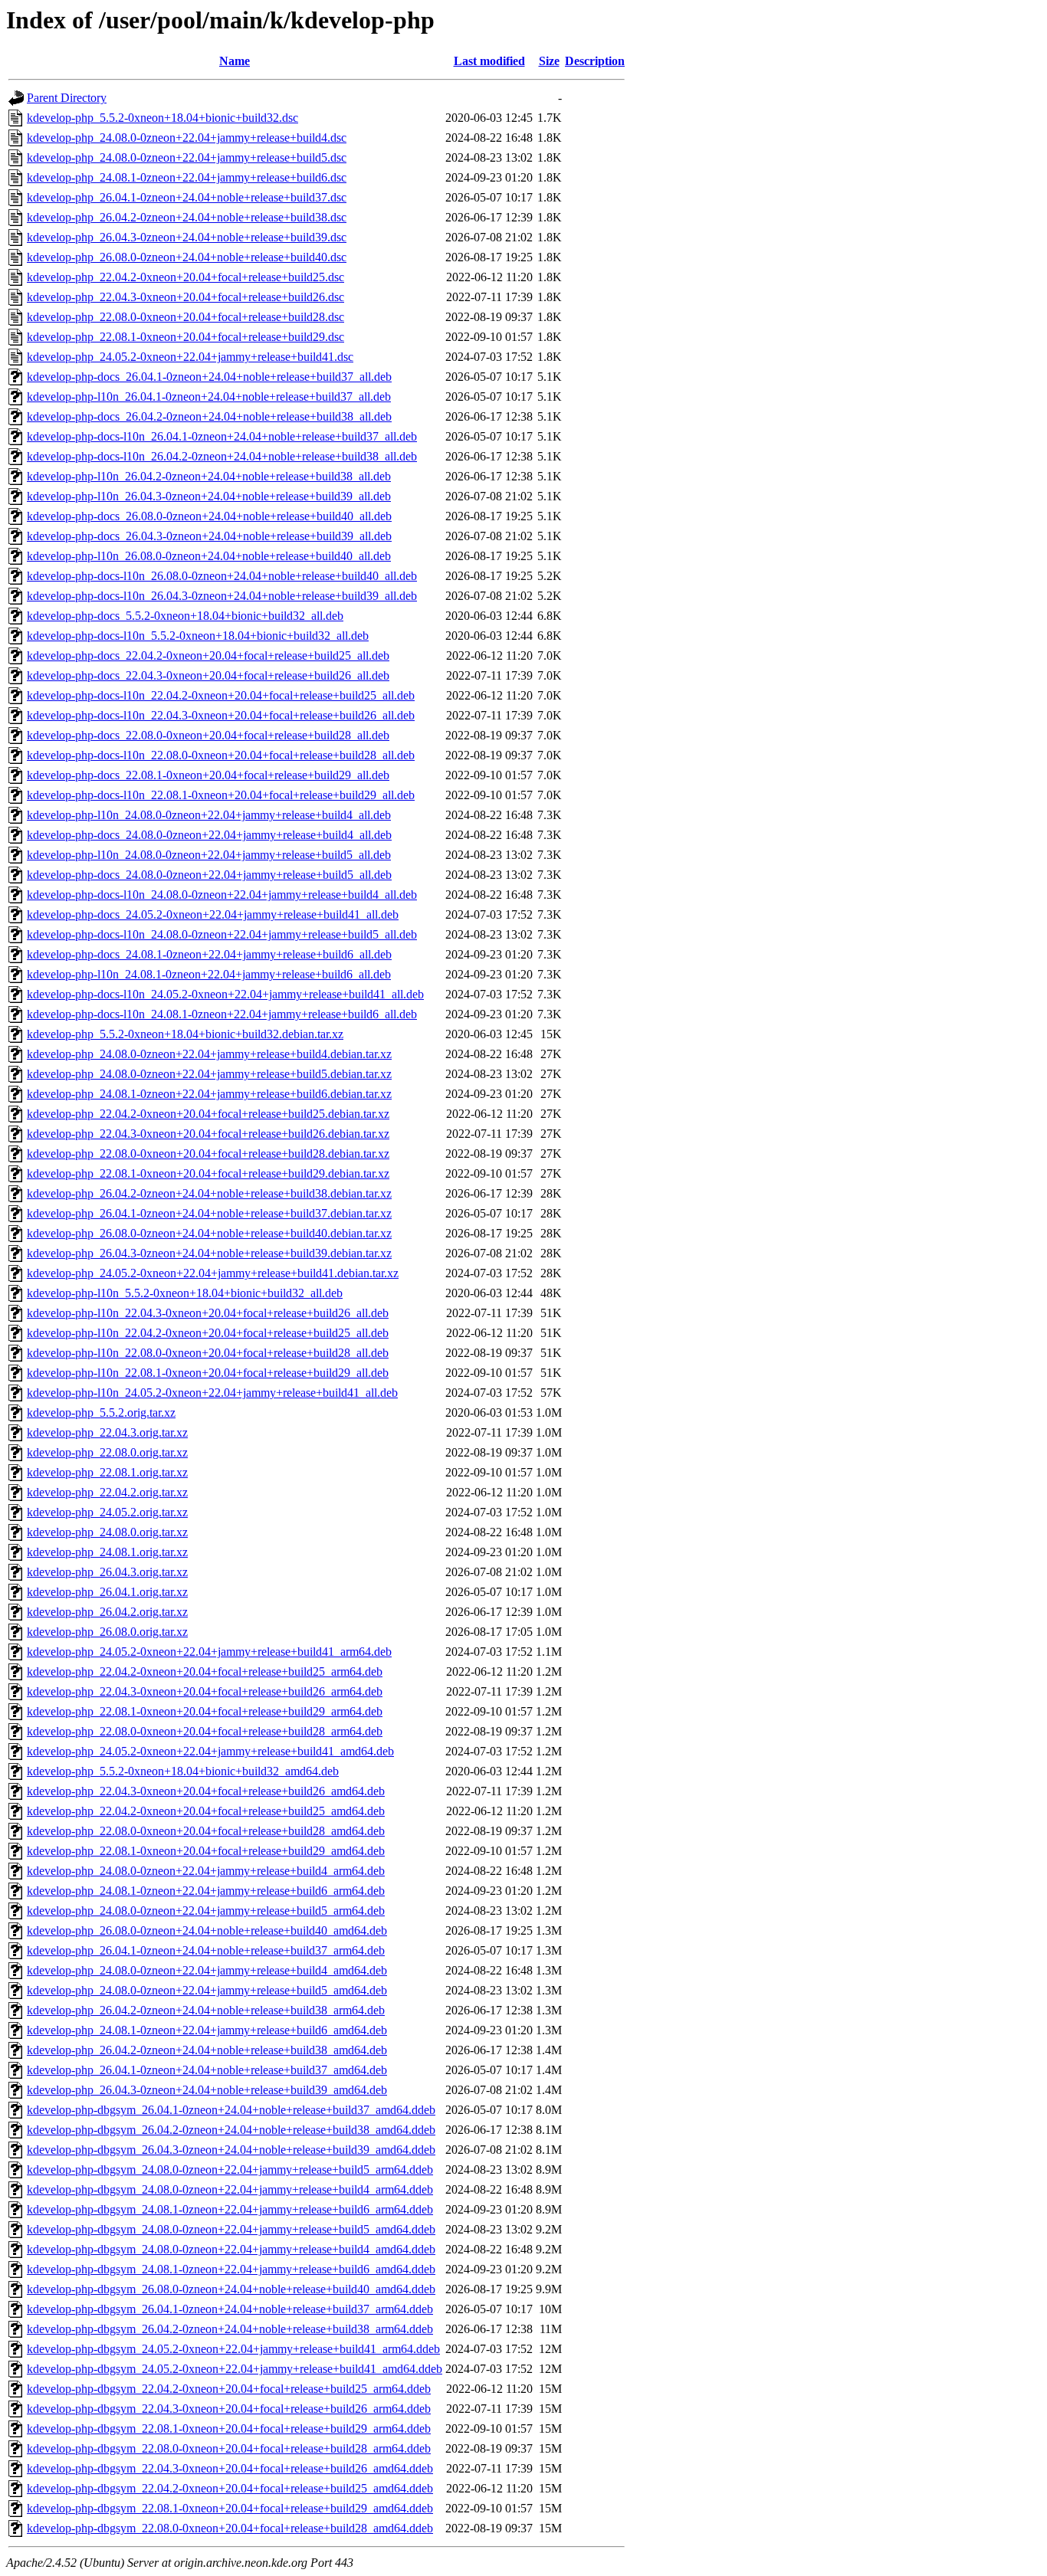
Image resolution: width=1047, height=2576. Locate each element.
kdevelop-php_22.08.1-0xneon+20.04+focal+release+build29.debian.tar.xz (208, 1173)
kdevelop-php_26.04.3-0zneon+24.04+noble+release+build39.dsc (187, 237)
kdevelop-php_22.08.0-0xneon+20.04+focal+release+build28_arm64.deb (205, 1731)
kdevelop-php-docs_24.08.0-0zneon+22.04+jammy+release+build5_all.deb (209, 875)
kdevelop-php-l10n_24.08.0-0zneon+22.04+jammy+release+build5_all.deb (209, 855)
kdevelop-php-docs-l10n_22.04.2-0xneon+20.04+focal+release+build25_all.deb (221, 695)
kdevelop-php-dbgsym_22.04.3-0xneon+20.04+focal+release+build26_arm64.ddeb (229, 2409)
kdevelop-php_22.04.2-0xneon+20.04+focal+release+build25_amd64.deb (206, 1811)
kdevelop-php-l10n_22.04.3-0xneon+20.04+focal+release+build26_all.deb (208, 1313)
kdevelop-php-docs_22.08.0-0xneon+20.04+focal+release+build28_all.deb (208, 735)
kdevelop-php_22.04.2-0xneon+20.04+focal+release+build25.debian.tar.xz (208, 1114)
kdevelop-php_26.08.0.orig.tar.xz (107, 1632)
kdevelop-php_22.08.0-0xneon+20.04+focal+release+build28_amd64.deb (206, 1831)
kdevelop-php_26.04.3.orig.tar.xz (107, 1572)
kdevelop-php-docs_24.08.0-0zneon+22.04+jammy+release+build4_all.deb (209, 835)
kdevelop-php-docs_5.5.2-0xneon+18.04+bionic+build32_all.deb (185, 616)
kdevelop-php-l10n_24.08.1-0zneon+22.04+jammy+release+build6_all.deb (209, 974)
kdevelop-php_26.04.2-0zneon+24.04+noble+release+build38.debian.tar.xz (209, 1193)
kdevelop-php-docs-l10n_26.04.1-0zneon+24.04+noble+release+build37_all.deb (222, 436)
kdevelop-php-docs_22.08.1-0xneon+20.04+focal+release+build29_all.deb (208, 775)
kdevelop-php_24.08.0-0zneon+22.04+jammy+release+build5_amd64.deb (207, 1990)
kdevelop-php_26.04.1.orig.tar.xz (107, 1592)
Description (595, 61)
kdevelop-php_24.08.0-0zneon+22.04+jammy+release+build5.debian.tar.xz (209, 1074)
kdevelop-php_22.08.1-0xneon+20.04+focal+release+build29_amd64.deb (206, 1851)
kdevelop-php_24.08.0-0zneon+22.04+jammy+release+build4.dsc (187, 138)
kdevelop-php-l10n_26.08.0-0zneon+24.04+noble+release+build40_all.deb (209, 556)
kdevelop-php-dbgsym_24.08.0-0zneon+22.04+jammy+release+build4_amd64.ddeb (231, 2249)
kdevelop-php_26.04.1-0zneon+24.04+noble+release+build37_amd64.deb (207, 2070)
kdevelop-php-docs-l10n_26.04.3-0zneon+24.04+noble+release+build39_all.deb (222, 596)
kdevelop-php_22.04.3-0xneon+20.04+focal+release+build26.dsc (185, 297)
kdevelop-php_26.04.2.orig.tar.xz (107, 1612)
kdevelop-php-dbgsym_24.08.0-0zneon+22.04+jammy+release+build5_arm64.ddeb (230, 2170)
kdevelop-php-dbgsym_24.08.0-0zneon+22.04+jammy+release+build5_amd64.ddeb (231, 2229)
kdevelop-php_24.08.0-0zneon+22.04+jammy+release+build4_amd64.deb (207, 1970)
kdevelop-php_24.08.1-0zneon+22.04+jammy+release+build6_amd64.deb (207, 2030)
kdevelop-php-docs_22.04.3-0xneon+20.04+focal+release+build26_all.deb (208, 675)
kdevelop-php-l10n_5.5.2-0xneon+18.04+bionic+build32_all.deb (185, 1293)
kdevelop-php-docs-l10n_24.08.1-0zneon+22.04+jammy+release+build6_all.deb (222, 1014)
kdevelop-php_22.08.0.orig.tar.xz (107, 1452)
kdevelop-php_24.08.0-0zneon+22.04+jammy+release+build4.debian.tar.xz (209, 1054)
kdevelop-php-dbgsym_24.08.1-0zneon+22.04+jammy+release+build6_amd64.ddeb (231, 2269)
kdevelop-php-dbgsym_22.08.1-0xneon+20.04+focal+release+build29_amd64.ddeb (230, 2508)
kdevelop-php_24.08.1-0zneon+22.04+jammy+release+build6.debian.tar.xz (209, 1094)
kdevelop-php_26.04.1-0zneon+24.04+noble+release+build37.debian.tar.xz (209, 1213)
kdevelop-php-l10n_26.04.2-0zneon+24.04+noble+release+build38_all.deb (209, 476)
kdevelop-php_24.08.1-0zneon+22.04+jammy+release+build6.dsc (187, 177)
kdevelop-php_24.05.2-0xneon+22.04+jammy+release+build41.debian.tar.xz (213, 1273)
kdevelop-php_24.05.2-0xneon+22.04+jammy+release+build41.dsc (190, 357)
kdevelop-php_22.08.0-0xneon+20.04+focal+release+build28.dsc (185, 317)
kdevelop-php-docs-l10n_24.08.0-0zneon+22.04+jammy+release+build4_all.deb (222, 895)
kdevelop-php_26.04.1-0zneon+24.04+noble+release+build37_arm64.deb (206, 1950)
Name (235, 61)
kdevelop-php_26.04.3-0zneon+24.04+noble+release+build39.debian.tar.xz (209, 1253)
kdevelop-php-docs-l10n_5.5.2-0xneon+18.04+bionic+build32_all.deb (198, 636)
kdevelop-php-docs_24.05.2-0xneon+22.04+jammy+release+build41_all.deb (213, 914)
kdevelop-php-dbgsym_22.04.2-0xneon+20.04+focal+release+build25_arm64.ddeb (229, 2389)
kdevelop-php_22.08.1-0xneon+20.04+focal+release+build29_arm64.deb (205, 1711)
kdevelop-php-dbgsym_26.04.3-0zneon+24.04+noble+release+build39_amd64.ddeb (231, 2150)
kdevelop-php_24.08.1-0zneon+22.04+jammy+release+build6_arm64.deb (206, 1891)
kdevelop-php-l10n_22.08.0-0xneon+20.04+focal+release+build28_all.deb (208, 1353)
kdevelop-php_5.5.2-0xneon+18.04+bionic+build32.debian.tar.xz (185, 1034)
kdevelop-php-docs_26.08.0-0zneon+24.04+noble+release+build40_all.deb (209, 516)
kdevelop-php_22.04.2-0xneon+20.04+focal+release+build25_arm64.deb (205, 1671)
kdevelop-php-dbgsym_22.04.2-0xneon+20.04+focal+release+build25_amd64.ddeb (230, 2488)
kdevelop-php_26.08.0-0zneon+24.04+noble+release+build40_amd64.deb (207, 1930)
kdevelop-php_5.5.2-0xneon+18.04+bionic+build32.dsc (162, 118)
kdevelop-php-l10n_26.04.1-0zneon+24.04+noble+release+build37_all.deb (209, 397)
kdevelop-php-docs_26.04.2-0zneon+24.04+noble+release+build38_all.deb (209, 416)
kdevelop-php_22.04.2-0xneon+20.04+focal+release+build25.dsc (185, 277)
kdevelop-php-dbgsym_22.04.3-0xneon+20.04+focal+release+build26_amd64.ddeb (230, 2468)
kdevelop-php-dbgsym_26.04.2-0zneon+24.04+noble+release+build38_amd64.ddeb (231, 2130)
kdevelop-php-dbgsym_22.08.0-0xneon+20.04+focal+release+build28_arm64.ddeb (229, 2448)
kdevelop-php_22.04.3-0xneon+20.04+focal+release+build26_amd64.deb (206, 1791)
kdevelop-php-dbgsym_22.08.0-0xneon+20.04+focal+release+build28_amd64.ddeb (230, 2528)
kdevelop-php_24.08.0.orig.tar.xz (107, 1532)
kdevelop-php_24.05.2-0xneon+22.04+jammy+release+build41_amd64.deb (210, 1751)
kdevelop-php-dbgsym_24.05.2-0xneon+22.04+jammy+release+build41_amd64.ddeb (235, 2369)
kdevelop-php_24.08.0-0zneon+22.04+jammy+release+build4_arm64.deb (206, 1871)
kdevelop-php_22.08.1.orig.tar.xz (107, 1472)
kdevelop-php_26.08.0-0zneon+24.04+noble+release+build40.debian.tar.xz (209, 1233)
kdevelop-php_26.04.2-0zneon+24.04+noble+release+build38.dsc (187, 217)
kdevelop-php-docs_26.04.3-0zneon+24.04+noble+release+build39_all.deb (209, 536)
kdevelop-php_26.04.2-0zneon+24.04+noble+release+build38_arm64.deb (206, 2010)
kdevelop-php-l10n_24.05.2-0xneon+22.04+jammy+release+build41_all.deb (212, 1393)
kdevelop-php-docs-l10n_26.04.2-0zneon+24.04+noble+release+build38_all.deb (222, 456)
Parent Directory (67, 98)
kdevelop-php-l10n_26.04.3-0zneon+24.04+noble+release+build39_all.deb (209, 496)
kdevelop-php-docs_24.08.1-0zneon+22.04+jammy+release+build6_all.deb (209, 954)
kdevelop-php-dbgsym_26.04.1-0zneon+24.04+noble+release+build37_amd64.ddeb (231, 2110)
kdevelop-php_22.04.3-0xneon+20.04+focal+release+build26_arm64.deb (205, 1691)
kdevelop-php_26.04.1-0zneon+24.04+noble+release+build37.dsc (187, 197)
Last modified (489, 61)
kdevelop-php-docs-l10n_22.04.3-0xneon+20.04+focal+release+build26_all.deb (221, 715)
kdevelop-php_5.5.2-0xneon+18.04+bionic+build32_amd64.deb (183, 1771)
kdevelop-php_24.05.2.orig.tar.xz (107, 1512)
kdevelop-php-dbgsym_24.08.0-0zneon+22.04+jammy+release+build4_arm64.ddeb (230, 2189)
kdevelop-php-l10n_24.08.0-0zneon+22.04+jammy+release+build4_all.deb (209, 815)
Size (549, 61)
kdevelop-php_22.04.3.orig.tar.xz (107, 1432)
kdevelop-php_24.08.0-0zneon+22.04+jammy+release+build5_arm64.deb (206, 1911)
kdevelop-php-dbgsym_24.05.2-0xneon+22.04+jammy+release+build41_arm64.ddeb (233, 2349)
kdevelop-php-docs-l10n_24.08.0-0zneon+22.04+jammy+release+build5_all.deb (222, 934)
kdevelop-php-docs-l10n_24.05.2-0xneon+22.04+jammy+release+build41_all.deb (225, 994)
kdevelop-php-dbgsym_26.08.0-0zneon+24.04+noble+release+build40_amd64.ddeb (231, 2289)
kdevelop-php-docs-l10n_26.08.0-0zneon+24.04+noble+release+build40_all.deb (222, 576)
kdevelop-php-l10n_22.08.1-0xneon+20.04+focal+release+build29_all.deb (208, 1373)
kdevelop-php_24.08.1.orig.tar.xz (107, 1552)
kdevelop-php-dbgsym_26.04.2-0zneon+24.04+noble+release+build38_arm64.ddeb (230, 2329)
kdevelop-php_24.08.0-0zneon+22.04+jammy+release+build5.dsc (187, 157)
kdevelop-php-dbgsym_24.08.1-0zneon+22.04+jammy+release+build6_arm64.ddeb (230, 2209)
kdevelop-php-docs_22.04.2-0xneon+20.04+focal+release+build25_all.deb (208, 655)
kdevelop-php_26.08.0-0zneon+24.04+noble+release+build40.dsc (187, 257)
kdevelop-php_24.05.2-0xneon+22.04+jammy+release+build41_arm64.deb (209, 1652)
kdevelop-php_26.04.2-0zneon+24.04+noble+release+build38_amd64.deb (207, 2050)
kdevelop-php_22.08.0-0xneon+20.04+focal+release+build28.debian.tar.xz (208, 1154)
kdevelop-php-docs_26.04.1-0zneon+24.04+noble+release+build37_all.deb (209, 377)
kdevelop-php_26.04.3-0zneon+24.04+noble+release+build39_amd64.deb (207, 2090)
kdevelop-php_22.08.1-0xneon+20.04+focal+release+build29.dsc (185, 337)
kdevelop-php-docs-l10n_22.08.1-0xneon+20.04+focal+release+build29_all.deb (221, 795)
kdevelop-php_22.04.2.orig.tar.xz (107, 1492)
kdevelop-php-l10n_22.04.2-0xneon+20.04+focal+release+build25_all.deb (208, 1333)
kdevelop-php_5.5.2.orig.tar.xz (101, 1413)
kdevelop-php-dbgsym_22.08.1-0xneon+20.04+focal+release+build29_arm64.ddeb (229, 2429)
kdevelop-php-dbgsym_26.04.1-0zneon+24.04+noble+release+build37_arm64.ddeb (230, 2309)
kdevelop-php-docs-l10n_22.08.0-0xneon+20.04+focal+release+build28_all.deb (221, 755)
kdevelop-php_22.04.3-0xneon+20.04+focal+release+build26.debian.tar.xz (208, 1134)
